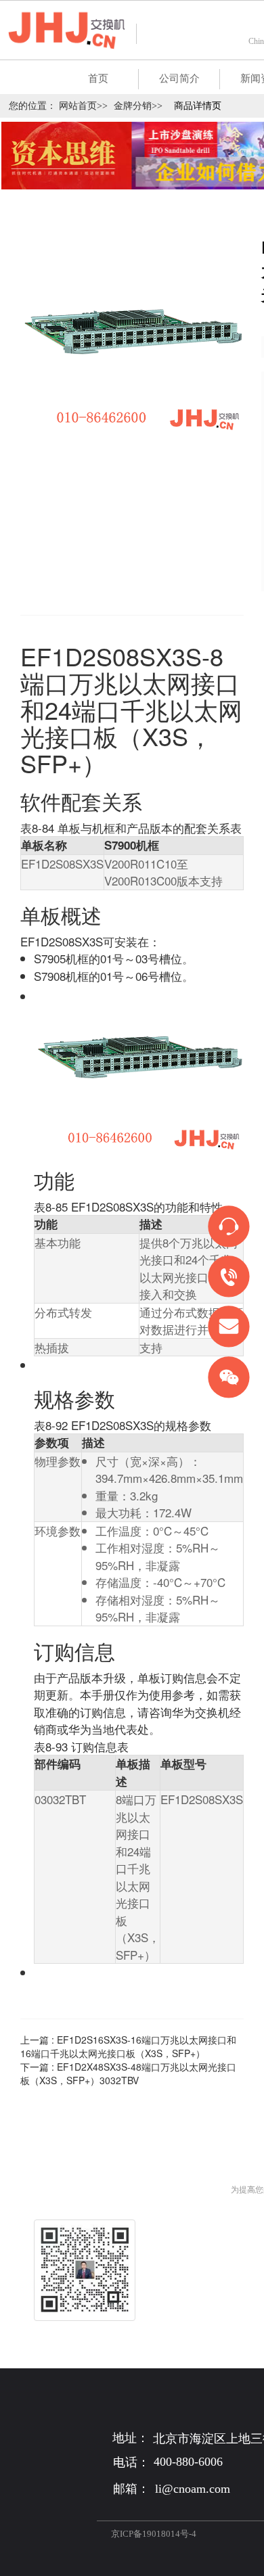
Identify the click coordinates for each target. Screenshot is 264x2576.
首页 (98, 78)
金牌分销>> (138, 106)
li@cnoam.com (193, 2489)
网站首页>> (83, 106)
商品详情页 (198, 106)
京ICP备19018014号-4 (154, 2534)
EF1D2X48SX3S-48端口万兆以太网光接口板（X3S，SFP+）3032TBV (128, 2073)
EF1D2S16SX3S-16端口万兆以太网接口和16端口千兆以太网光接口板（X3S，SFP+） (128, 2046)
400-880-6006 (188, 2462)
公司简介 (179, 78)
